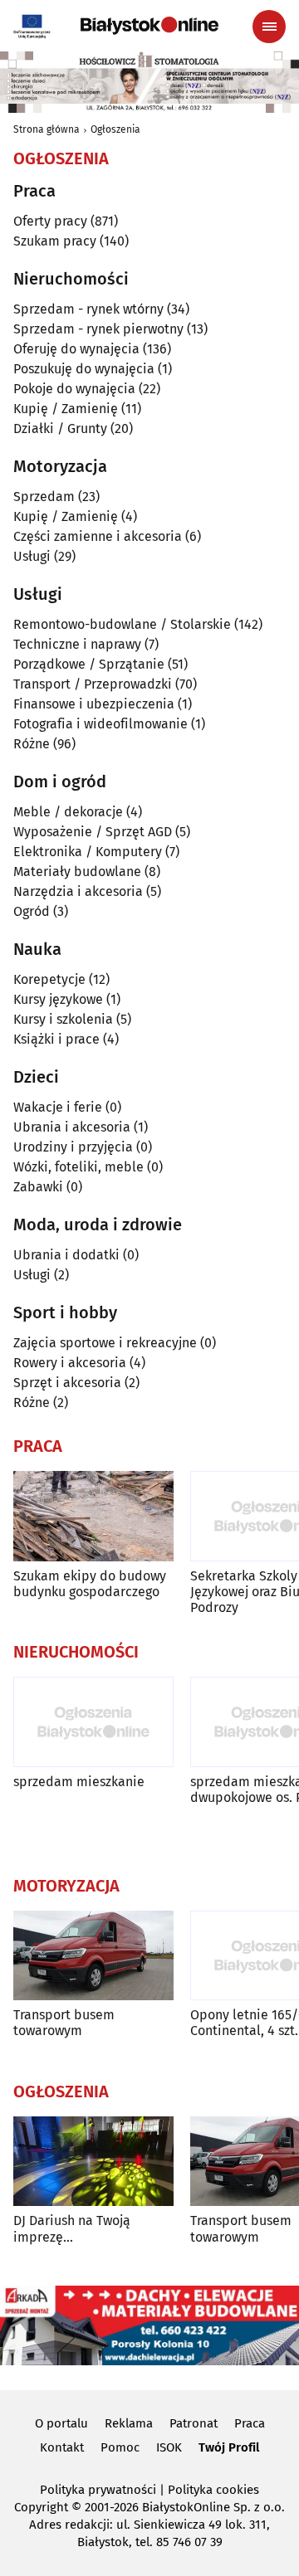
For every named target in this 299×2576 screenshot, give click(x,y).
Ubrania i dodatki (66, 1255)
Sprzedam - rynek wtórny (88, 309)
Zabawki (38, 1187)
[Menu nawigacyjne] (269, 27)
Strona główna (47, 129)
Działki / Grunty (60, 429)
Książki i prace (56, 1039)
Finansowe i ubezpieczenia (94, 704)
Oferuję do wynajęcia (76, 349)
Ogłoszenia (115, 129)
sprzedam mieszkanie (79, 1782)
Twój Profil (229, 2447)
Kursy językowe (58, 999)
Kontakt (62, 2447)
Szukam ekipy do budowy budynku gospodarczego (90, 1584)
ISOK (169, 2447)
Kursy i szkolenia (63, 1019)
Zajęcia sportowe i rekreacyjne (105, 1343)
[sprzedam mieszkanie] (93, 1722)
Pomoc (120, 2447)
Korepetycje (49, 979)
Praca (250, 2423)
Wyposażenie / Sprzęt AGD (93, 832)
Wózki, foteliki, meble (78, 1167)
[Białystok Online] (149, 26)
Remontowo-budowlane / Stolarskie (122, 624)
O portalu (61, 2423)
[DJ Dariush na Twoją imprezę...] (93, 2162)
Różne (32, 744)
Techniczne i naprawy (77, 644)
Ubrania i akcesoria (72, 1127)
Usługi (32, 556)
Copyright (41, 2507)
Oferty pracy (50, 221)
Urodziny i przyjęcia (73, 1147)
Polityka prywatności (98, 2490)
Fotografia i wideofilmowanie (100, 724)
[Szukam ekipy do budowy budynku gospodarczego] (93, 1516)
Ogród (32, 911)
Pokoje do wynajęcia (74, 389)
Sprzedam (44, 497)
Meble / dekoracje (68, 812)
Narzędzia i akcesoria (78, 891)
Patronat (194, 2423)
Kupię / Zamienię (66, 409)
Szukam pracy (55, 241)
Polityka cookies (213, 2490)
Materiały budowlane (77, 872)
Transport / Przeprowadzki (93, 684)
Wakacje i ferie (58, 1107)
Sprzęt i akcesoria (67, 1383)
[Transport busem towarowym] (93, 1956)
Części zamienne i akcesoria (98, 536)
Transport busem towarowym (64, 2023)
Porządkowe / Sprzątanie (89, 664)
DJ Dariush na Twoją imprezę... (72, 2228)
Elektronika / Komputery (88, 852)
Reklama (129, 2423)
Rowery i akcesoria (70, 1363)
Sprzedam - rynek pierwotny (98, 329)
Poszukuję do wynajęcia (84, 369)
